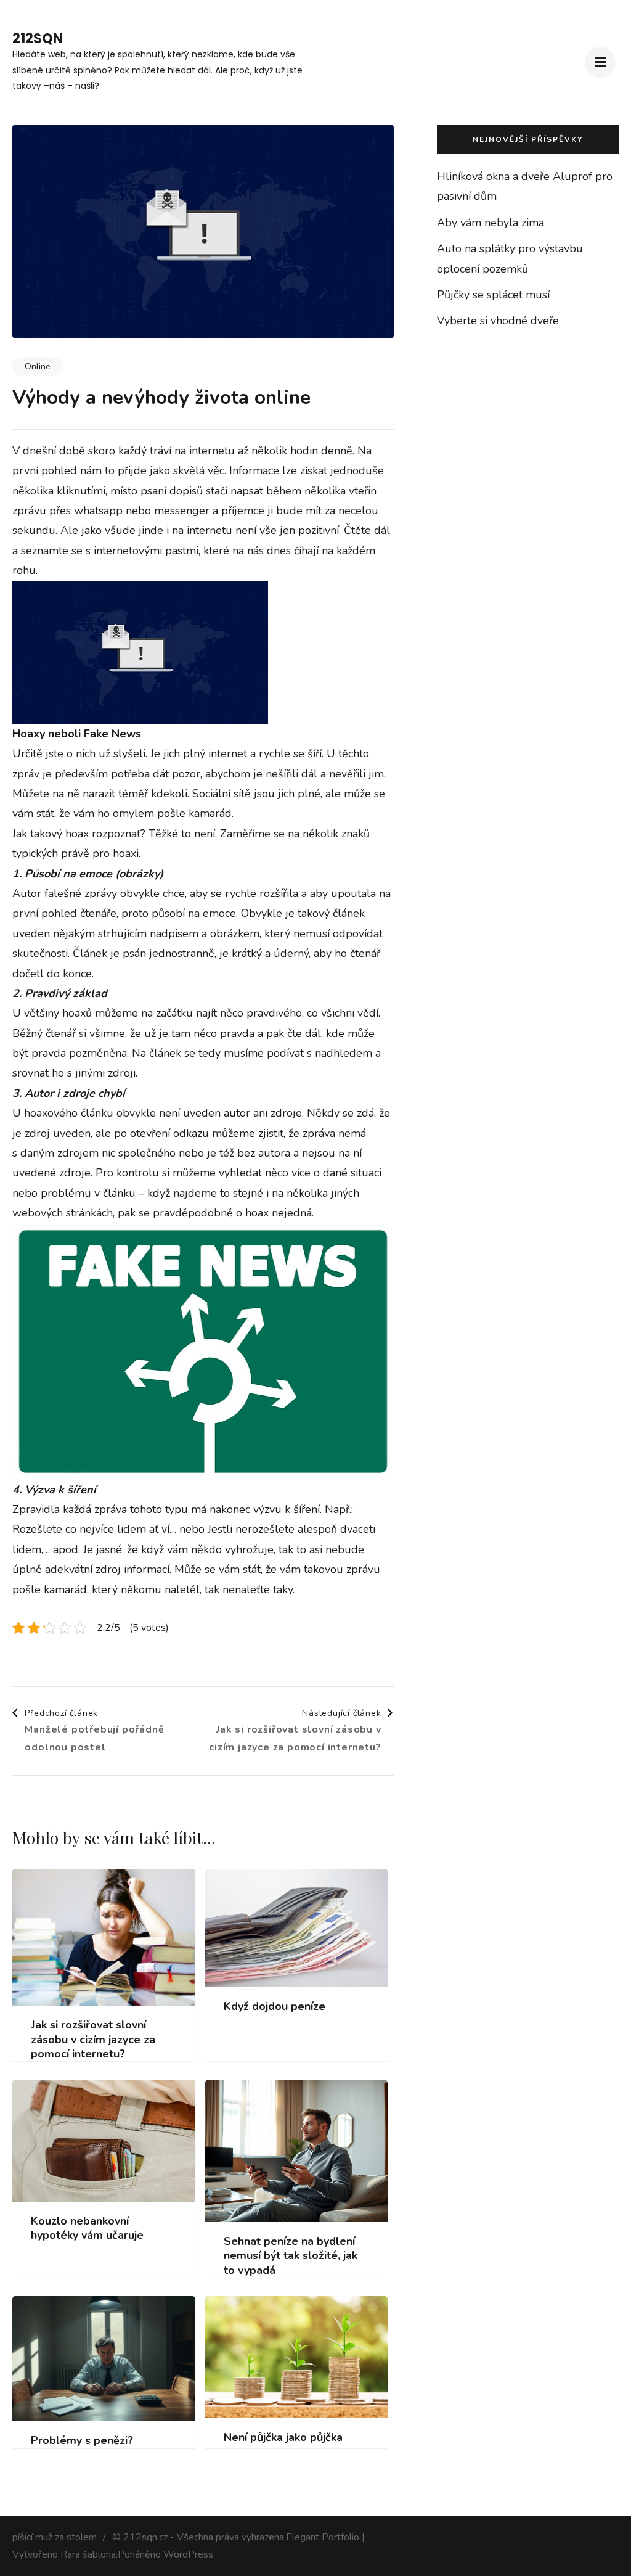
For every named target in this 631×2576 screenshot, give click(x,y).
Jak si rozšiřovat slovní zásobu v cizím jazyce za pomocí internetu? (93, 2040)
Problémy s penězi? (82, 2441)
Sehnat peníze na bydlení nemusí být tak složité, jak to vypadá (291, 2256)
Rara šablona (88, 2554)
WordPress (188, 2554)
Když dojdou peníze (275, 2007)
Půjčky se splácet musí (493, 295)
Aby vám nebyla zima (491, 223)
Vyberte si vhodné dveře (498, 321)
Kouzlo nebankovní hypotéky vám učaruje (87, 2228)
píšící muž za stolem (55, 2537)
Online (38, 367)
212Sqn (38, 39)
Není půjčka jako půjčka (283, 2438)
